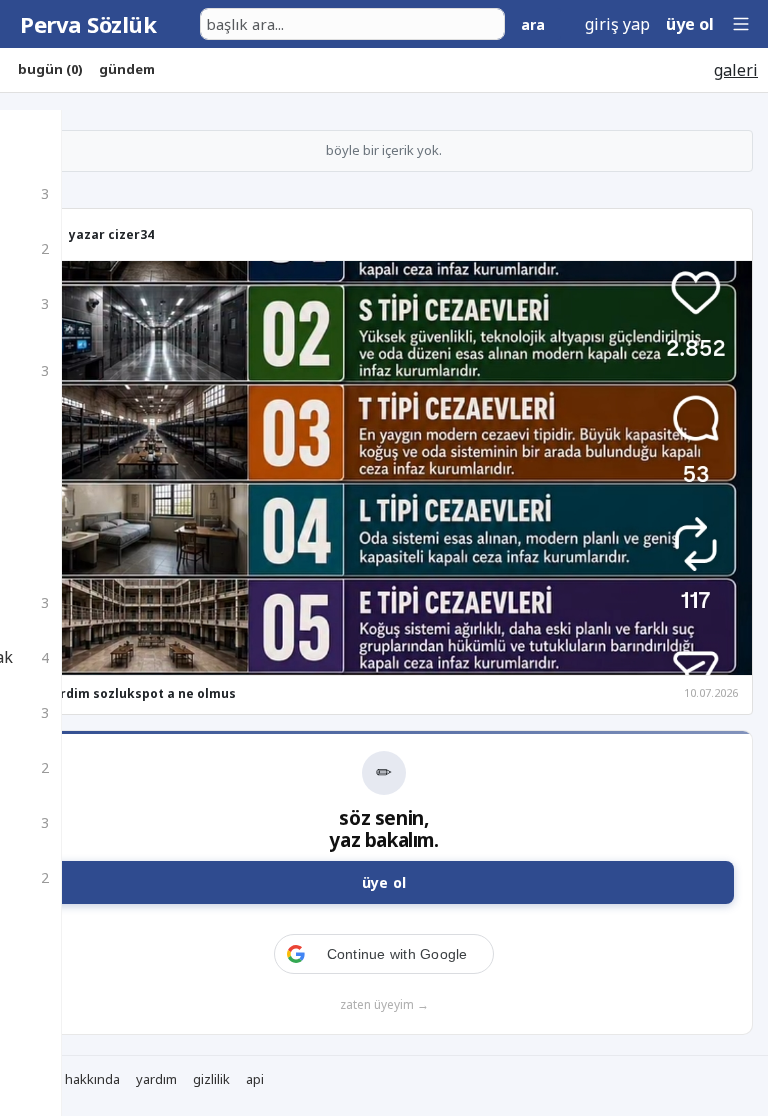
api (255, 1079)
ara (533, 24)
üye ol (690, 24)
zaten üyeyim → (384, 1004)
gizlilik (211, 1079)
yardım (156, 1079)
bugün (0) (50, 69)
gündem (127, 69)
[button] (741, 24)
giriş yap (617, 24)
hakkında (92, 1079)
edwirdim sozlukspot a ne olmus (133, 693)
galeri (736, 70)
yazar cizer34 (111, 234)
